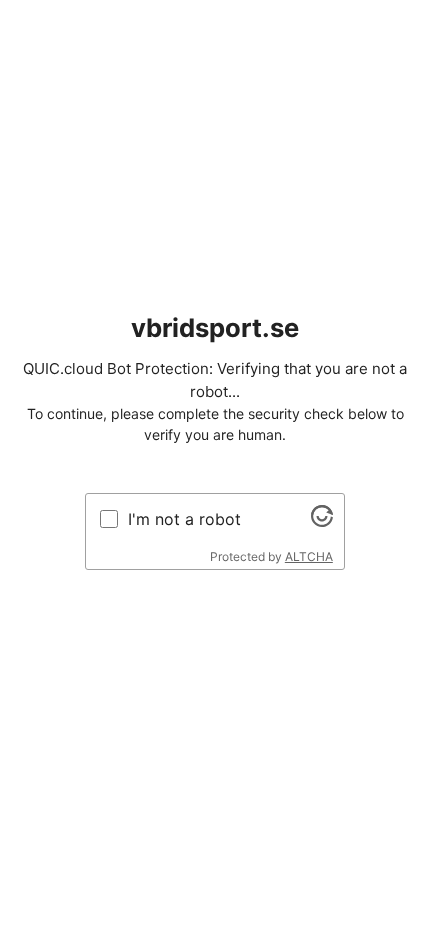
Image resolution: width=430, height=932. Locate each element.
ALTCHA (309, 556)
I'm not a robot (184, 519)
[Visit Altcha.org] (322, 521)
